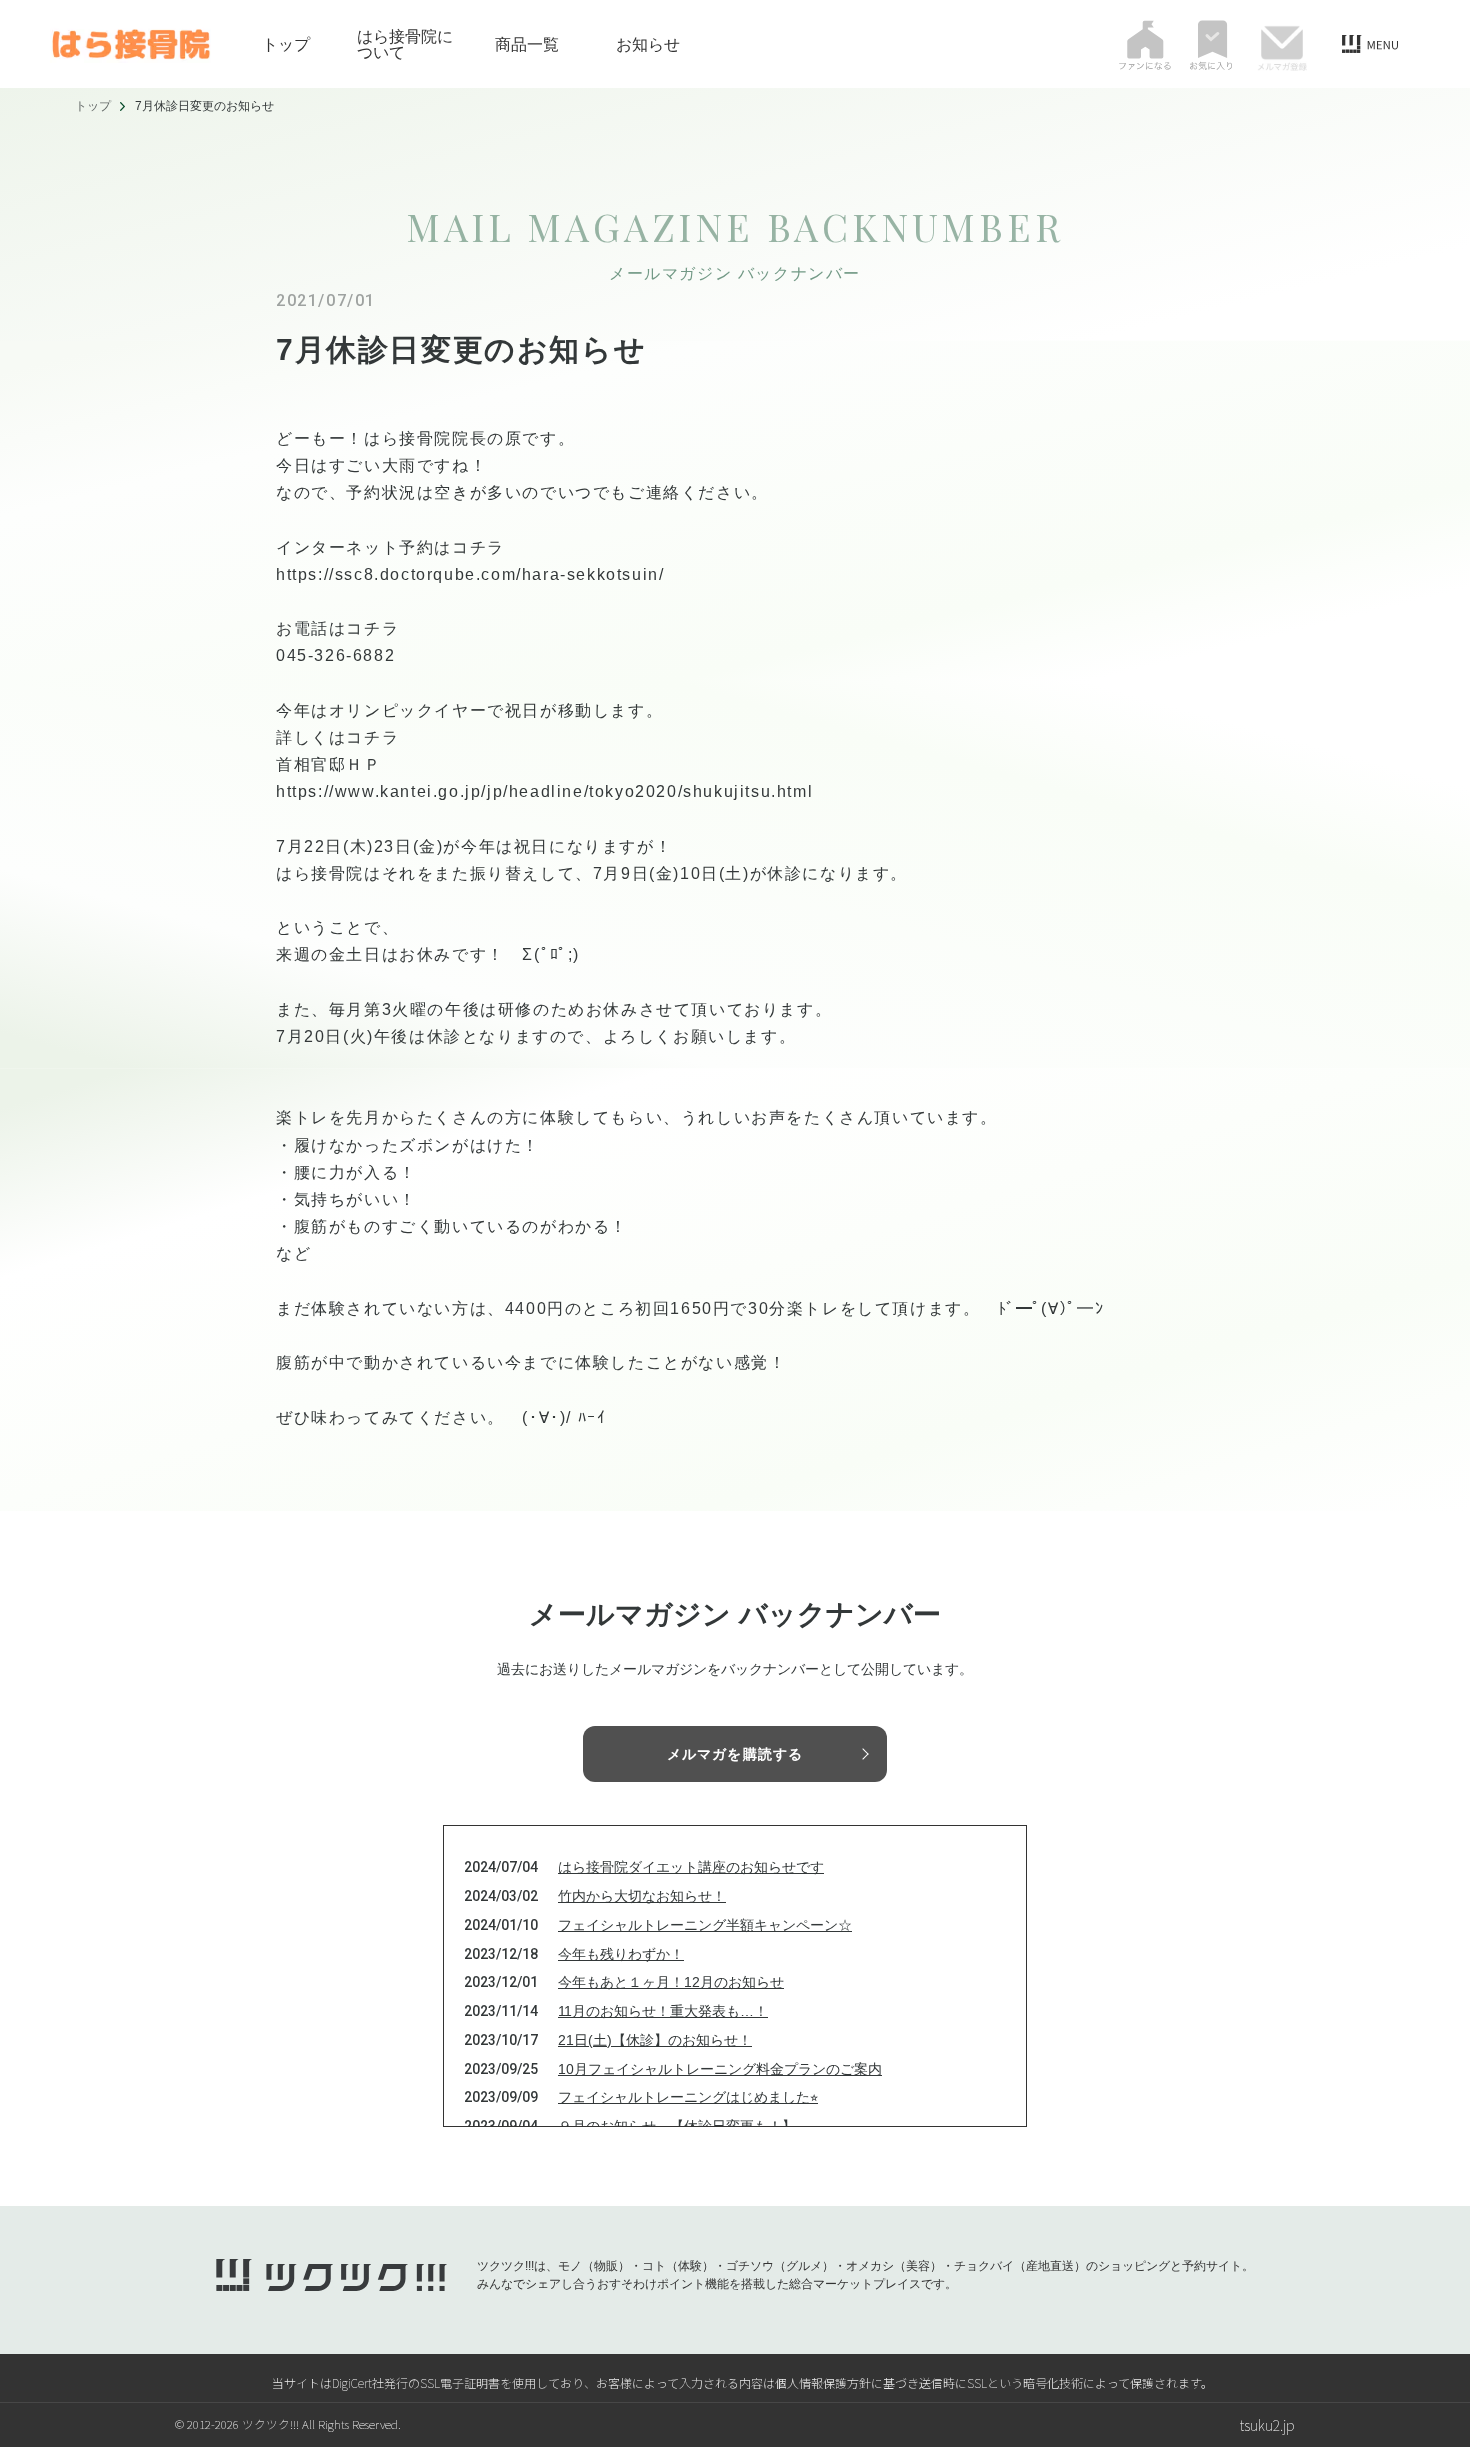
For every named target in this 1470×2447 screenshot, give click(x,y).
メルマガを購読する (735, 1754)
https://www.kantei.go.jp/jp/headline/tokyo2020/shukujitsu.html (544, 791)
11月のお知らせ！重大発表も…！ (663, 2011)
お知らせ (648, 44)
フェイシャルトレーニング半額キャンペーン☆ (705, 1925)
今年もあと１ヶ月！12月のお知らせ (671, 1982)
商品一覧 (527, 44)
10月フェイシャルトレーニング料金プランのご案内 (720, 2069)
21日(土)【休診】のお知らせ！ (655, 2040)
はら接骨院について (405, 44)
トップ (286, 44)
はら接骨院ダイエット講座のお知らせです (691, 1867)
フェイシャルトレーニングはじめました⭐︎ (688, 2097)
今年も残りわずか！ (621, 1954)
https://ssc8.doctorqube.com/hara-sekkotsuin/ (470, 574)
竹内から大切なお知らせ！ (642, 1896)
